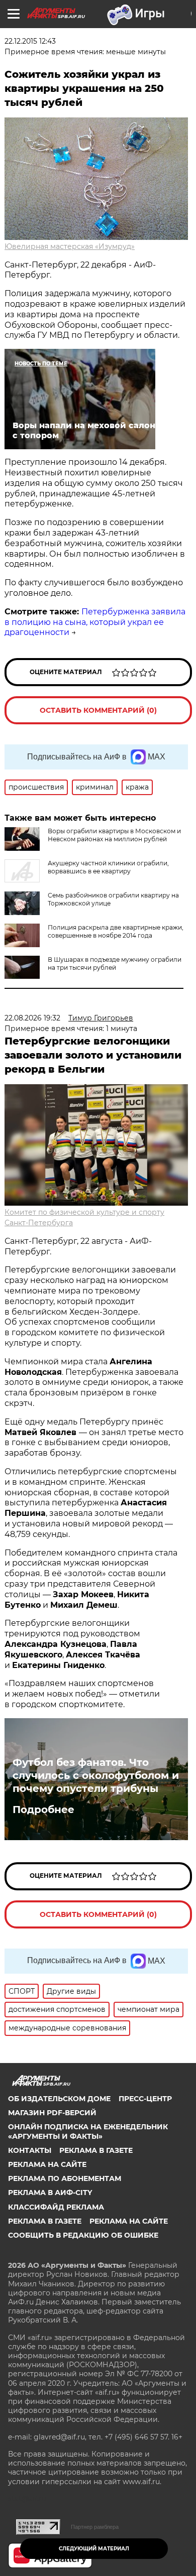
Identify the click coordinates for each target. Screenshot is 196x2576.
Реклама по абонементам (65, 2178)
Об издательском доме (59, 2099)
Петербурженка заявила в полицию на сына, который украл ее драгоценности (95, 622)
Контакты (30, 2150)
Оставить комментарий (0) (98, 710)
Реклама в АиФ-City (50, 2193)
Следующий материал (94, 2549)
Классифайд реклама (56, 2207)
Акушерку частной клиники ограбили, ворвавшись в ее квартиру (108, 867)
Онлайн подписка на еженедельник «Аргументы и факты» (88, 2131)
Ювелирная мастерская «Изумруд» (70, 246)
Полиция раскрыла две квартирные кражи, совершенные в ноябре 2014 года (116, 931)
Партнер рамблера (95, 2527)
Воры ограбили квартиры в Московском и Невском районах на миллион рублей (114, 835)
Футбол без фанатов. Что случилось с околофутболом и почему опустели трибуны (96, 1775)
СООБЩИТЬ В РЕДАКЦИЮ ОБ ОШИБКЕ (83, 2235)
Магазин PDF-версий (52, 2113)
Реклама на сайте (47, 2164)
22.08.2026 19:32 (32, 1018)
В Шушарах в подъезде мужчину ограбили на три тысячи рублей (115, 963)
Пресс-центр (145, 2099)
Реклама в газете (96, 2150)
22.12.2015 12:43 (30, 41)
